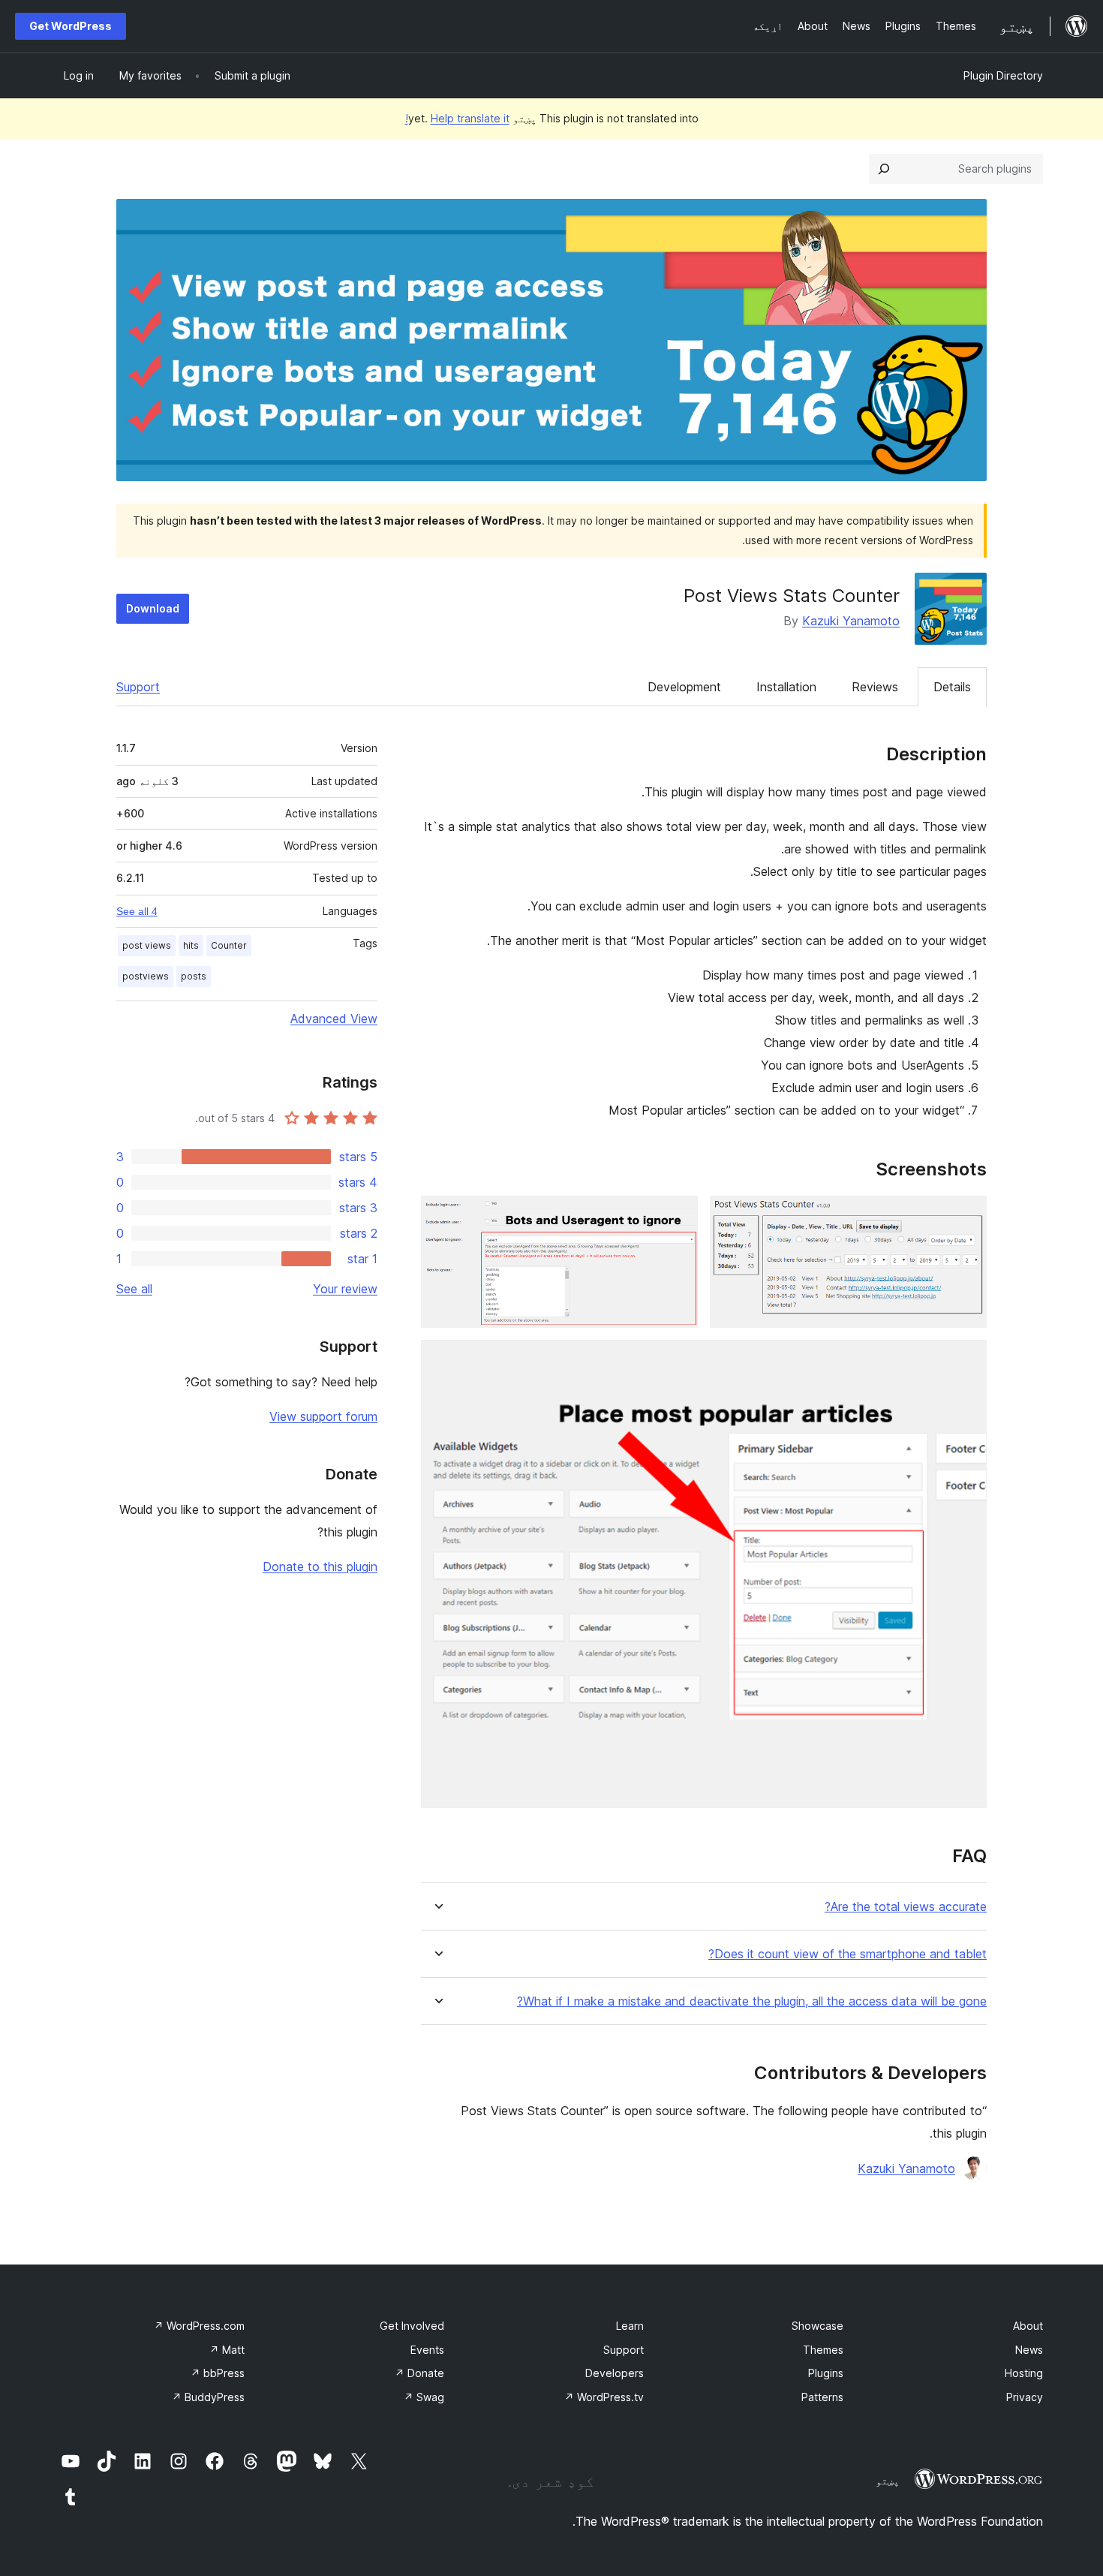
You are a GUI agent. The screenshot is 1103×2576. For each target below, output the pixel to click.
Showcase (817, 2326)
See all (134, 1289)
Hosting (1024, 2373)
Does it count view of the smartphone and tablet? (848, 1954)
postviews (146, 976)
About (1028, 2326)
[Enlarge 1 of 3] (966, 1216)
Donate (419, 2373)
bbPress (218, 2373)
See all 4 (137, 911)
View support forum (323, 1416)
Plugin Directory (1003, 75)
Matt (227, 2350)
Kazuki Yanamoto (851, 621)
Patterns (822, 2397)
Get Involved (412, 2326)
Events (427, 2350)
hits (191, 945)
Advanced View (334, 1019)
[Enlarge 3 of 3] (966, 1360)
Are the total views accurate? (906, 1907)
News (1029, 2350)
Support (138, 687)
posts (194, 976)
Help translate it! (457, 118)
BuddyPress (208, 2397)
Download (153, 608)
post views (147, 945)
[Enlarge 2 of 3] (678, 1216)
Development (684, 687)
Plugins (826, 2373)
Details (952, 687)
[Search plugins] (884, 169)
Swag (424, 2397)
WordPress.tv (604, 2397)
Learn (630, 2326)
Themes (823, 2350)
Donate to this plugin (320, 1566)
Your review (345, 1289)
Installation (786, 687)
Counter (229, 945)
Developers (615, 2373)
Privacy (1025, 2397)
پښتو (888, 2481)
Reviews (875, 687)
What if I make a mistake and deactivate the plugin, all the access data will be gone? (752, 2001)
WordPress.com (199, 2326)
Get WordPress (71, 26)
